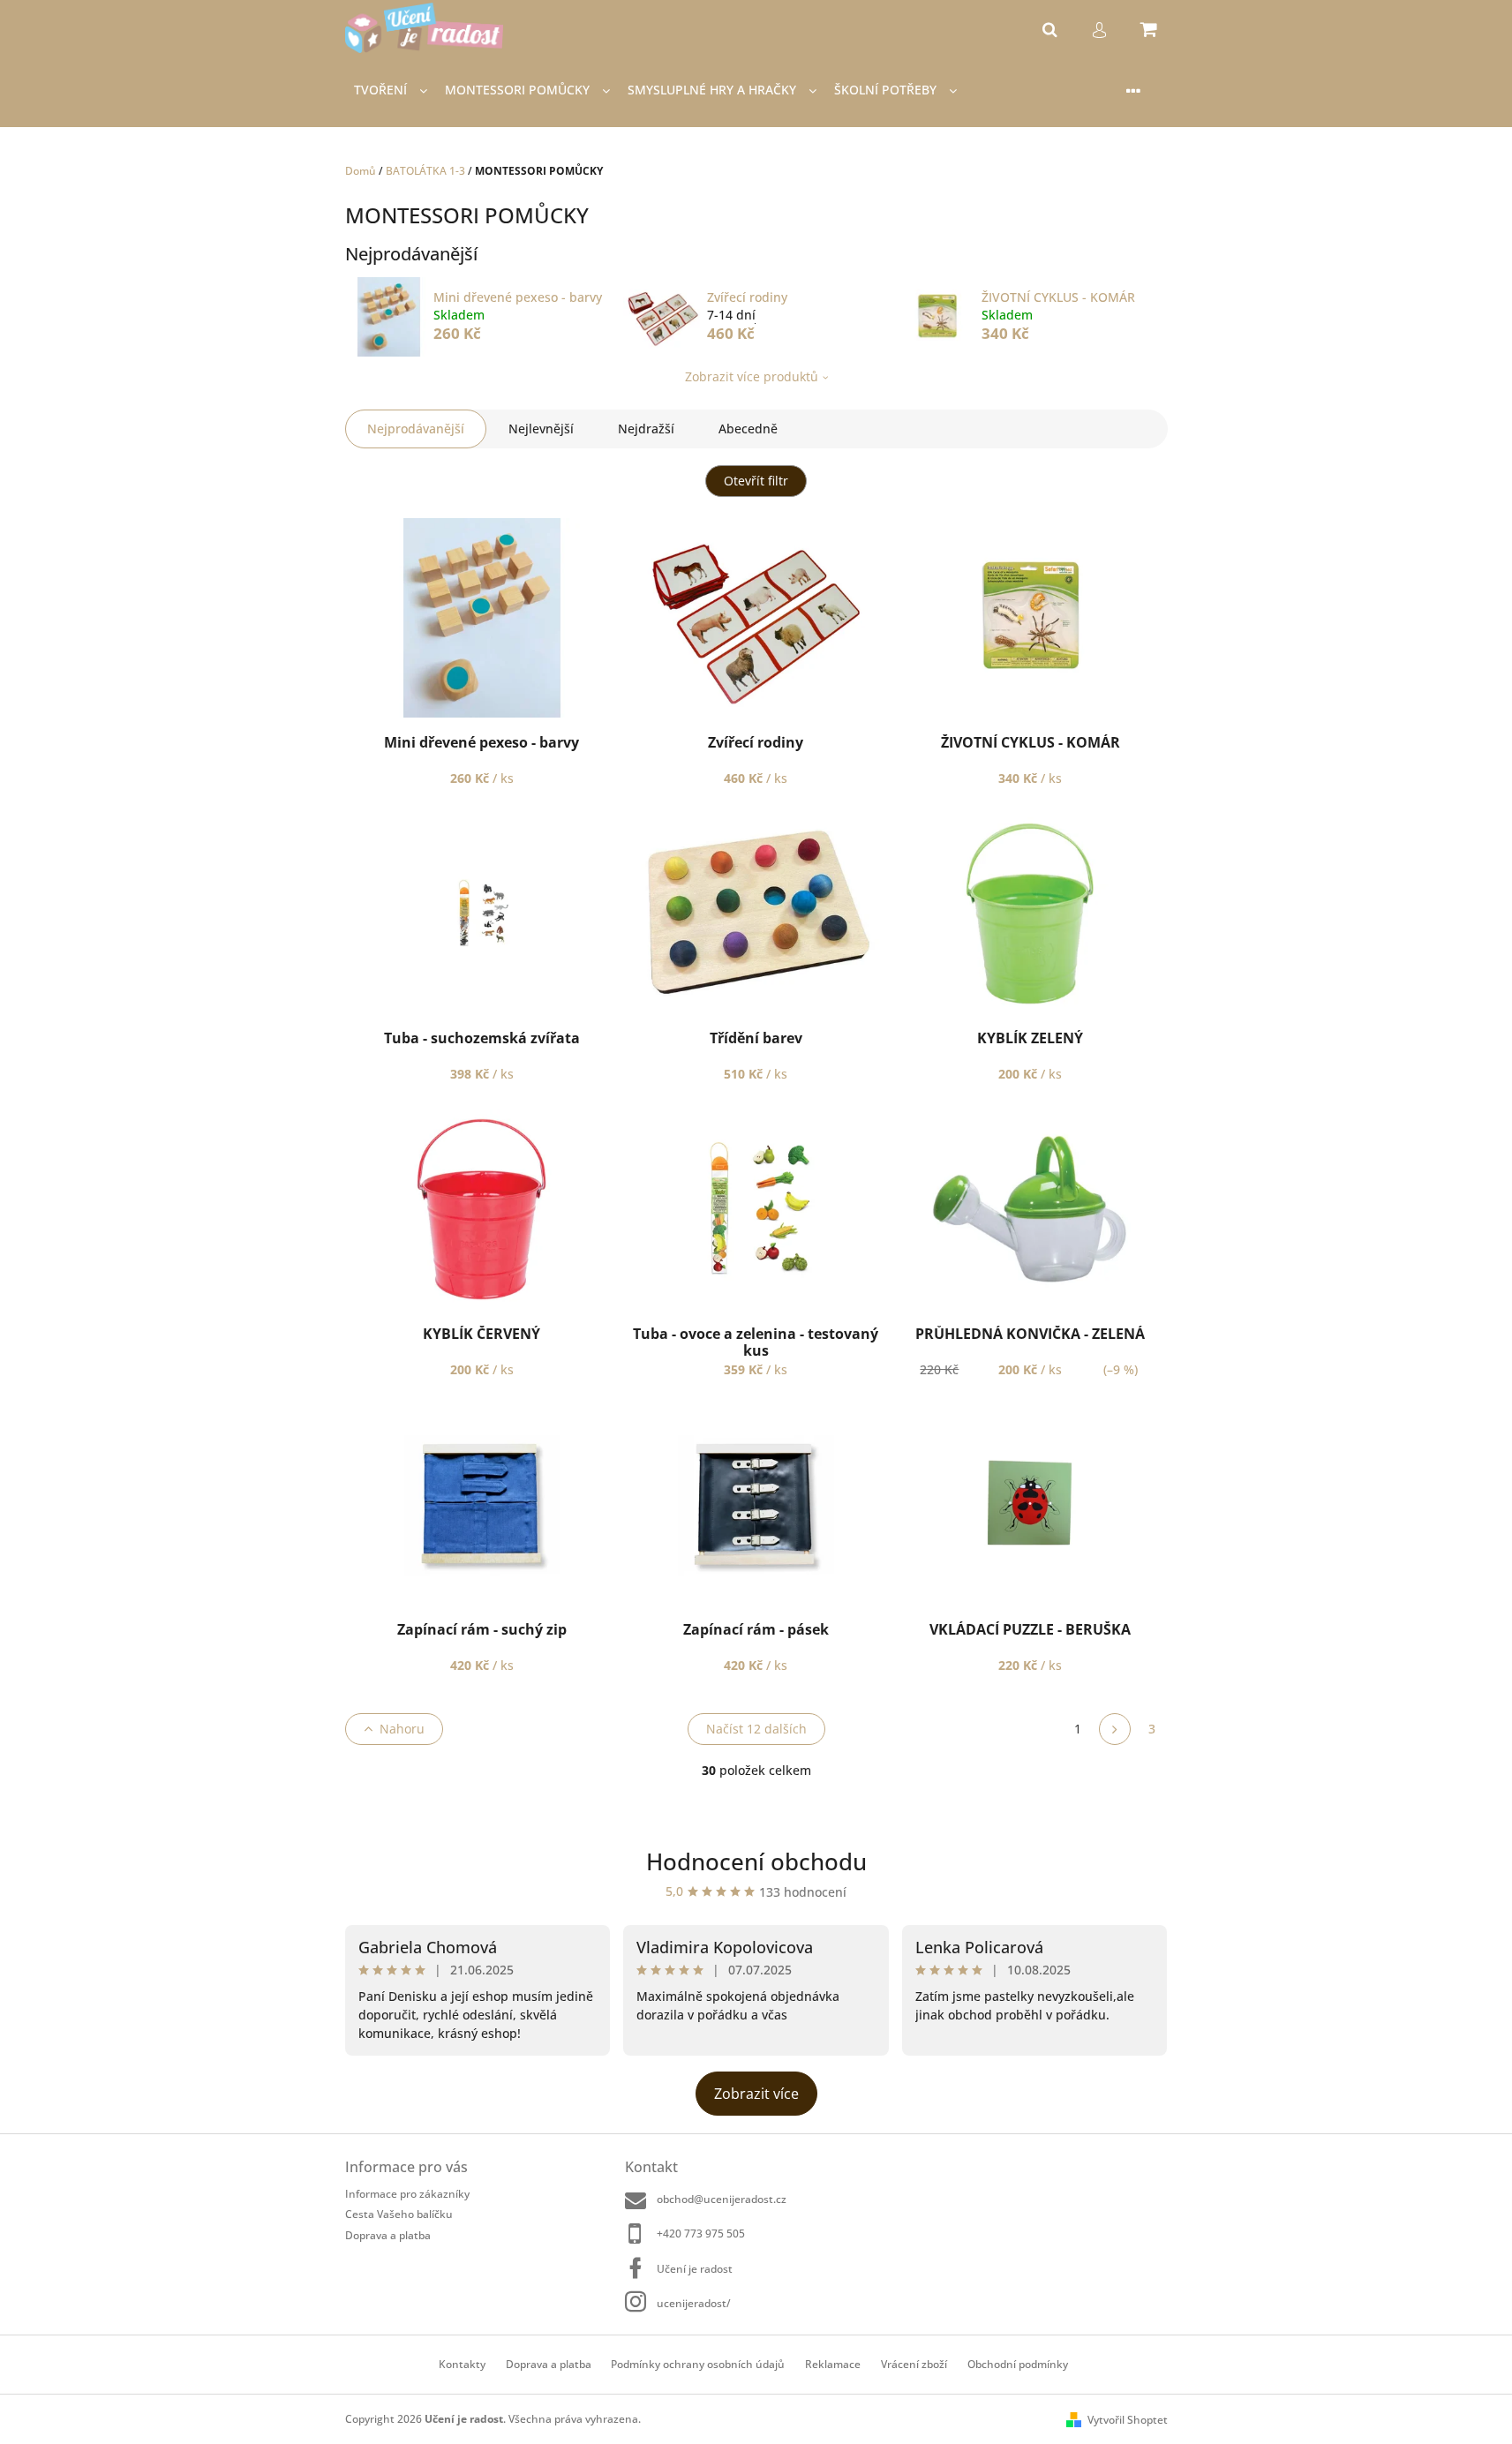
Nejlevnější (541, 429)
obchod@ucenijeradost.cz (722, 2199)
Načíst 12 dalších (756, 1729)
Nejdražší (646, 429)
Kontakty (462, 2364)
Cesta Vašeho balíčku (399, 2214)
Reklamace (833, 2364)
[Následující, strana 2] (1115, 1729)
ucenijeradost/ (694, 2303)
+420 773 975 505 (701, 2233)
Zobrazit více (756, 2094)
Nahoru (402, 1729)
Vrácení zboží (914, 2364)
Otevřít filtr (756, 481)
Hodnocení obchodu (756, 1861)
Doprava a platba (388, 2235)
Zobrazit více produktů (752, 376)
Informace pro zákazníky (407, 2194)
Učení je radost (695, 2269)
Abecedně (748, 429)
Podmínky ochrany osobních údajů (698, 2364)
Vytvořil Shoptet (1128, 2420)
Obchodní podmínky (1018, 2364)
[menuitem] (391, 90)
